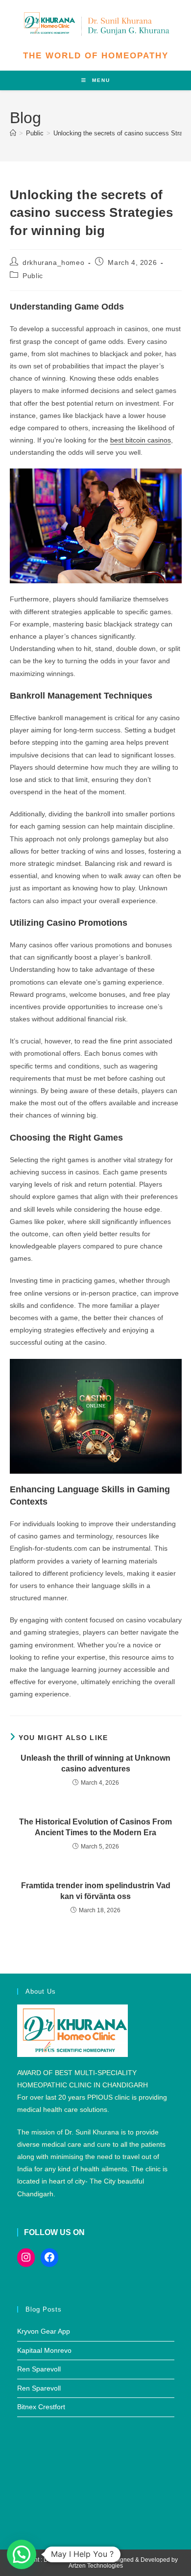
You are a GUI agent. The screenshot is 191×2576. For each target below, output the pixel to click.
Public (33, 276)
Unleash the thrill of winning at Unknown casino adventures (95, 1763)
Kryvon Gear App (44, 2331)
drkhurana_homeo (53, 262)
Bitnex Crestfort (41, 2407)
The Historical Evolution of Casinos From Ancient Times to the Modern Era (95, 1827)
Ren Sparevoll (39, 2369)
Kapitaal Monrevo (44, 2350)
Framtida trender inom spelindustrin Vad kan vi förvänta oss (96, 1891)
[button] (22, 2554)
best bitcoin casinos (141, 440)
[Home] (13, 133)
